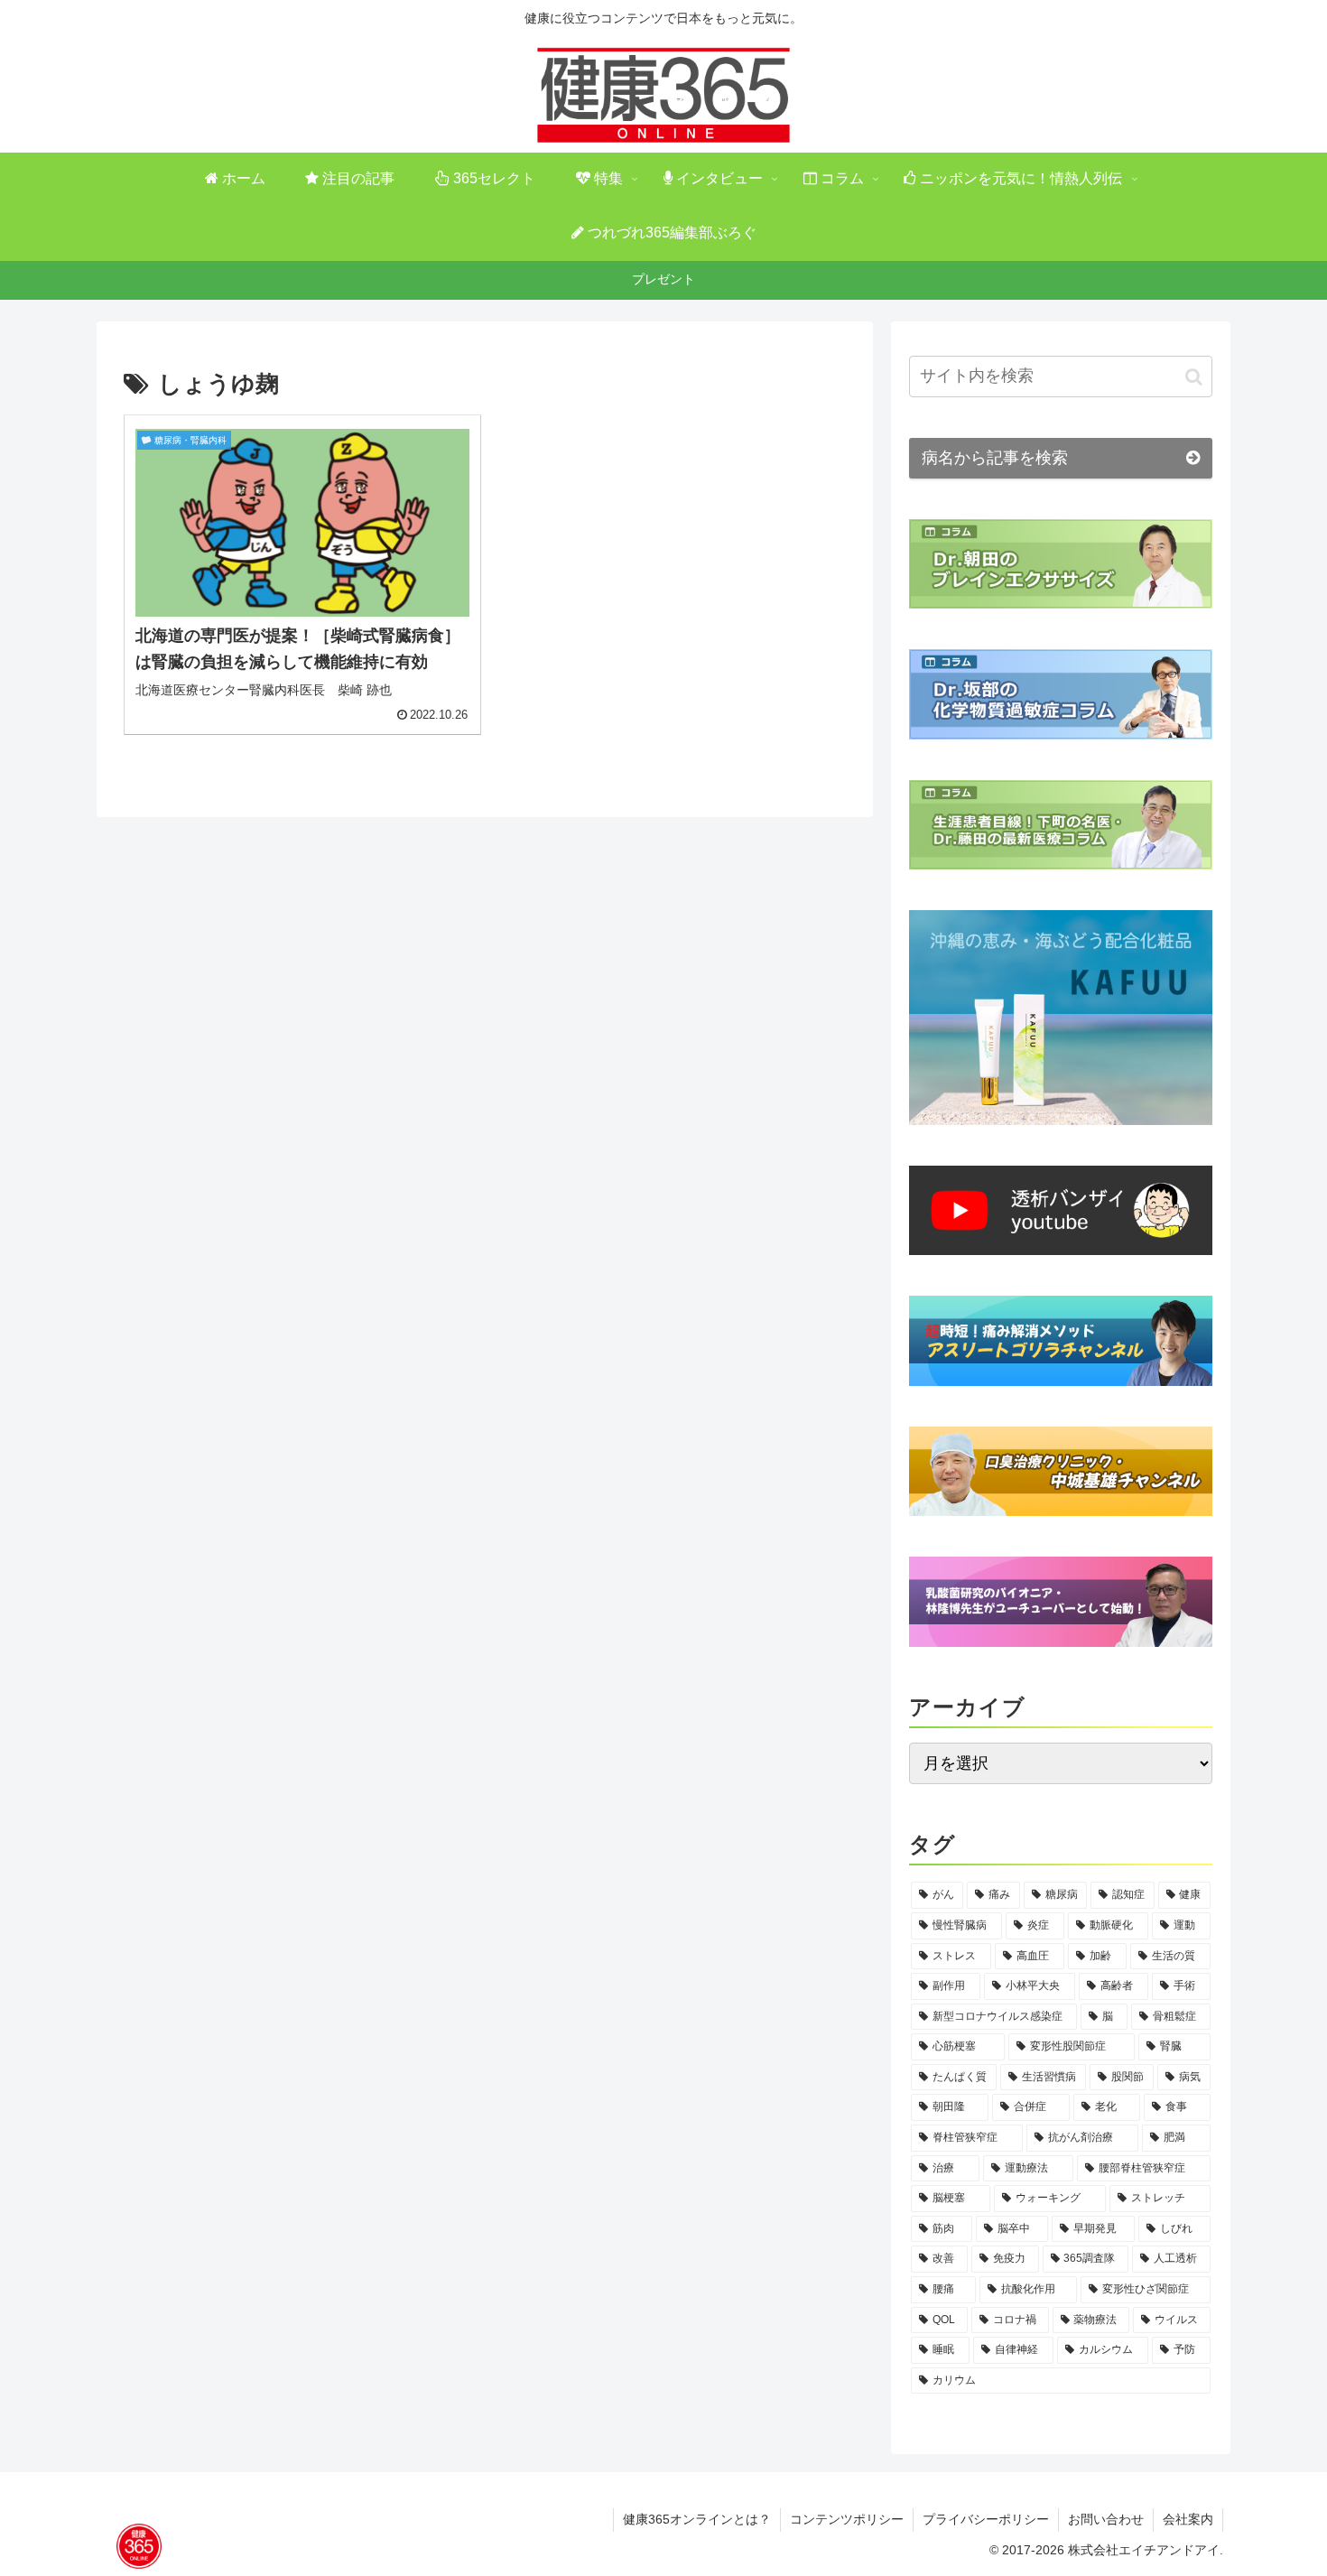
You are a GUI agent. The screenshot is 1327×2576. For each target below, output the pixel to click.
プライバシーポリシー (986, 2519)
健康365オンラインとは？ (697, 2519)
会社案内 (1188, 2519)
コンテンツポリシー (847, 2519)
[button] (1194, 377)
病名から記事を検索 (995, 458)
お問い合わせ (1106, 2519)
